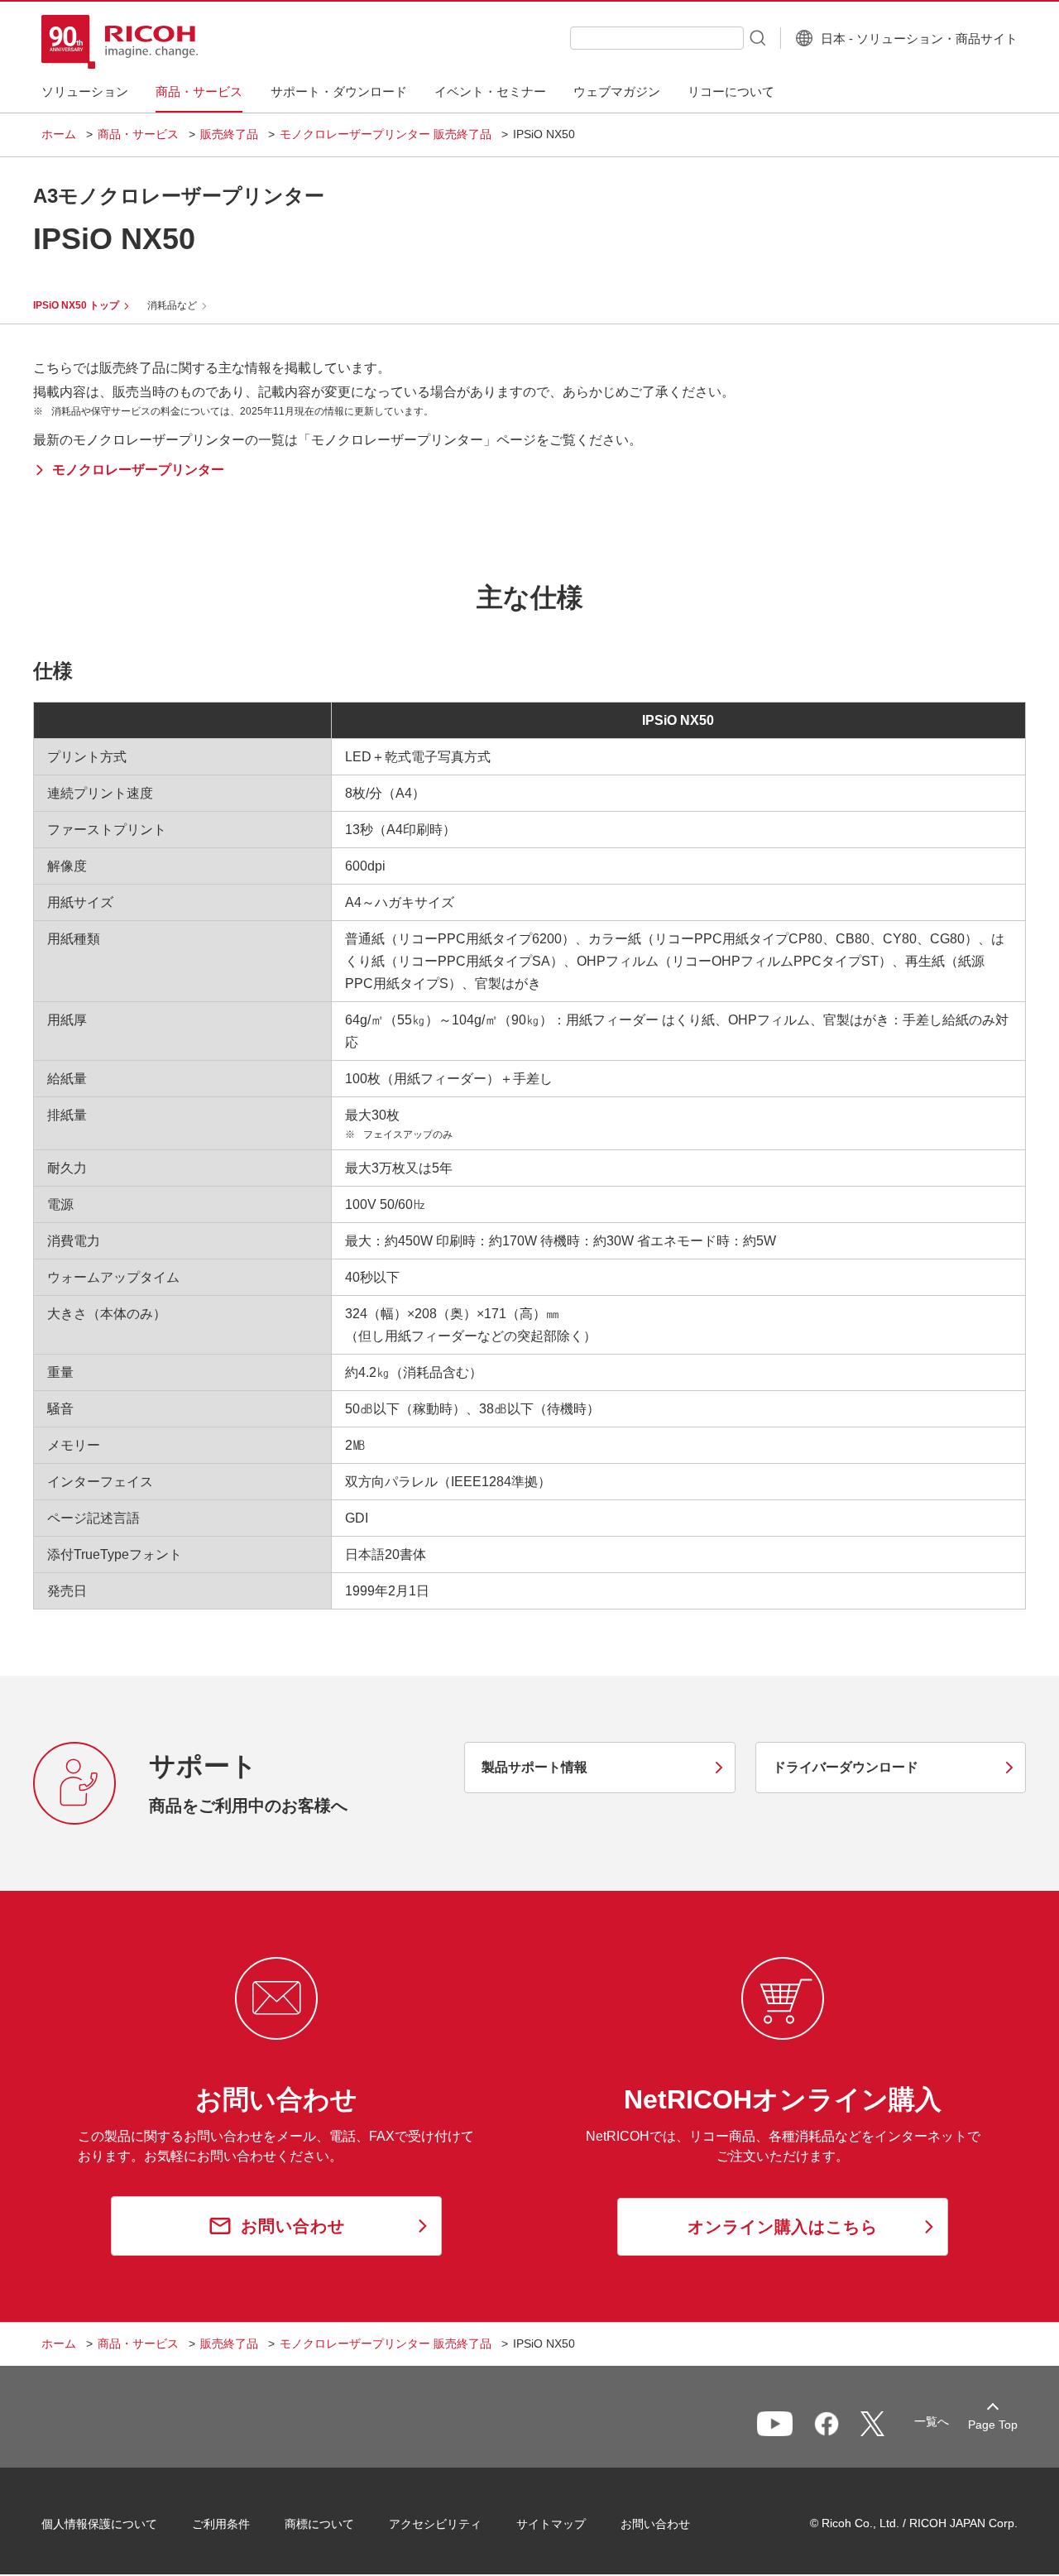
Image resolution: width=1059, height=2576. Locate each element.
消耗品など (172, 305)
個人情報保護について (99, 2524)
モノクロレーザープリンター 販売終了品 (386, 134)
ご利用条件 (221, 2524)
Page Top (993, 2425)
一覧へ (932, 2421)
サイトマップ (551, 2524)
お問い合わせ (655, 2524)
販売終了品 (229, 134)
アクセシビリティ (435, 2524)
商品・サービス (138, 134)
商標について (319, 2524)
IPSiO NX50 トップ (76, 305)
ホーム (59, 134)
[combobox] (657, 38)
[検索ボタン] (756, 37)
